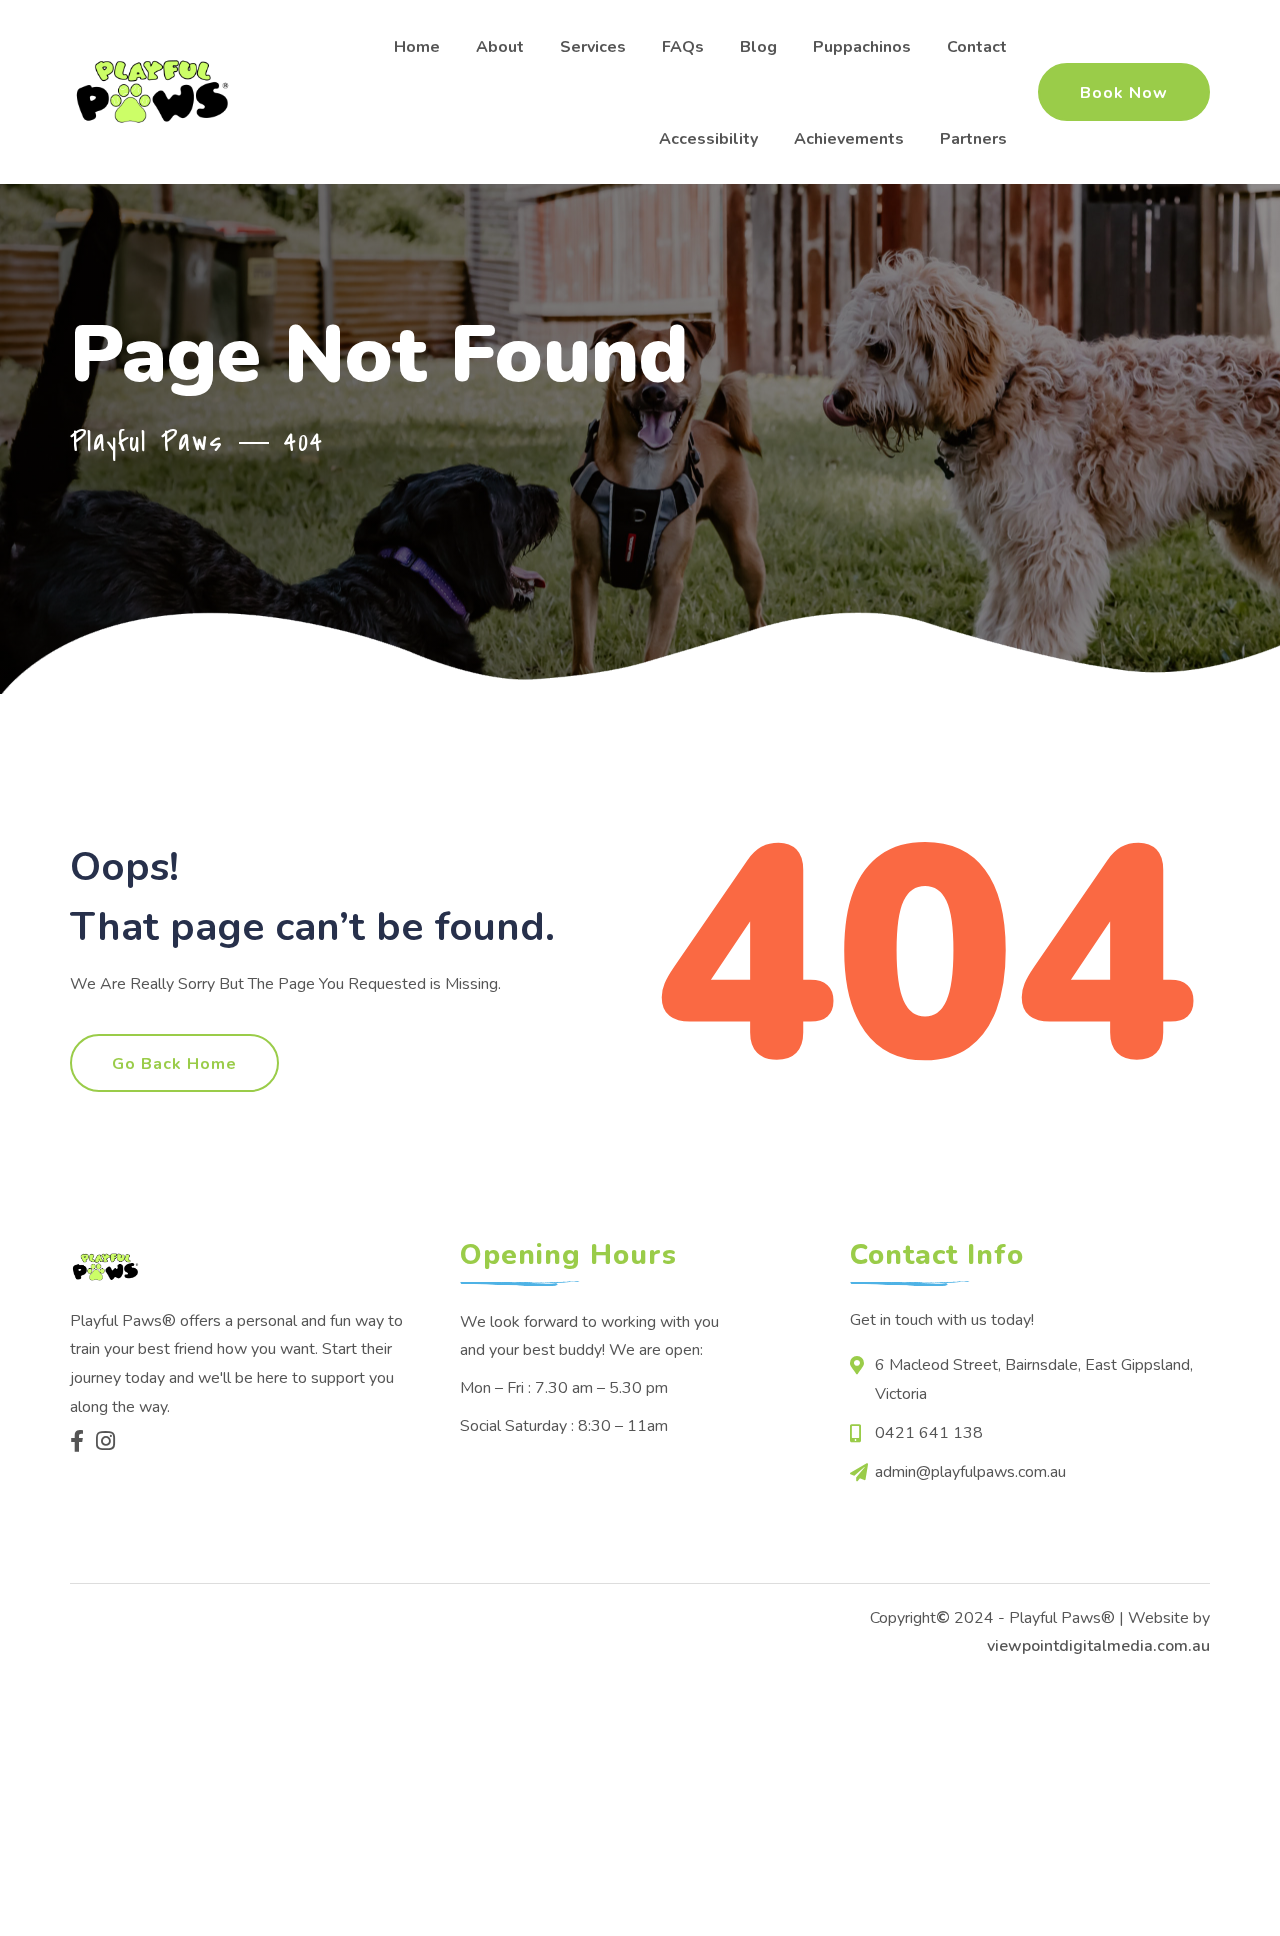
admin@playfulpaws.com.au (970, 1472)
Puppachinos (862, 47)
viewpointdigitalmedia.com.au (1098, 1646)
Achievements (849, 139)
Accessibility (708, 139)
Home (417, 47)
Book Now (1124, 93)
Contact (977, 47)
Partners (973, 139)
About (500, 47)
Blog (758, 47)
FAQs (683, 47)
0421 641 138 (929, 1433)
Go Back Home (174, 1064)
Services (593, 47)
